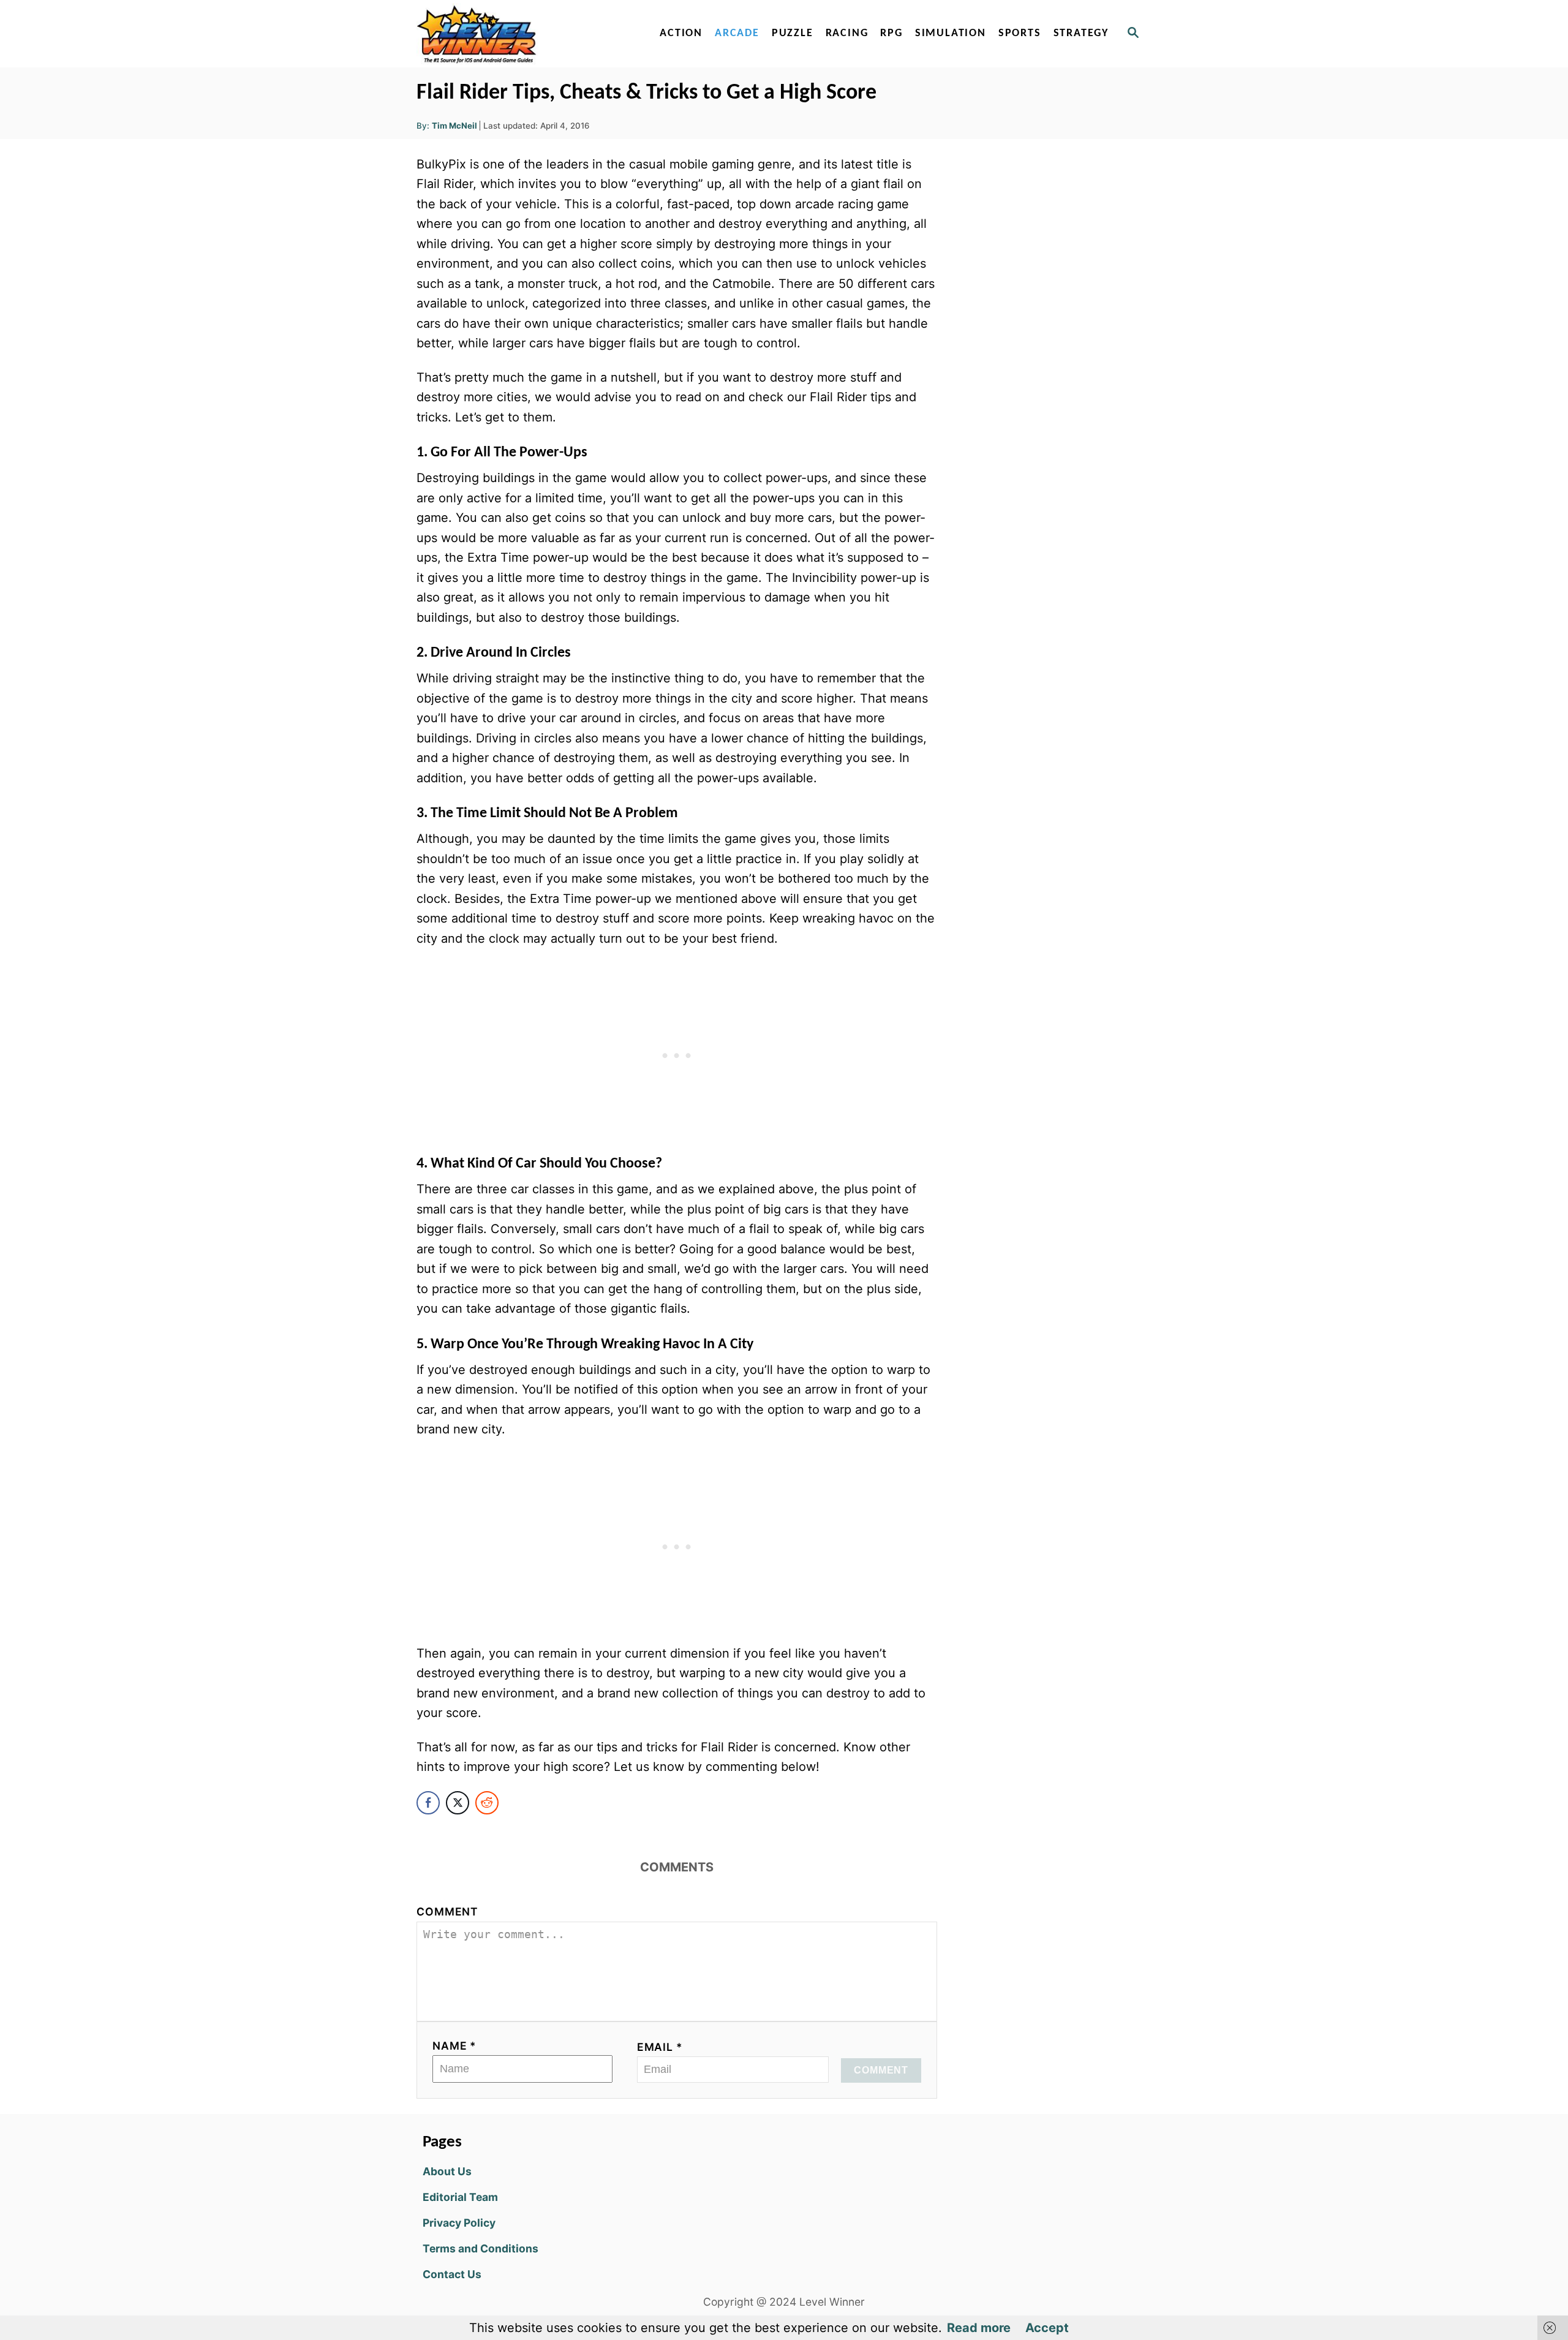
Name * (454, 2046)
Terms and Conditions (481, 2248)
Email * (660, 2047)
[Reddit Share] (487, 1803)
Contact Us (452, 2274)
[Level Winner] (522, 34)
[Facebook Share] (428, 1803)
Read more (979, 2328)
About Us (447, 2171)
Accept (1047, 2328)
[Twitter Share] (458, 1803)
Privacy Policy (459, 2223)
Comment (447, 1912)
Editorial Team (460, 2197)
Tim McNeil (454, 126)
